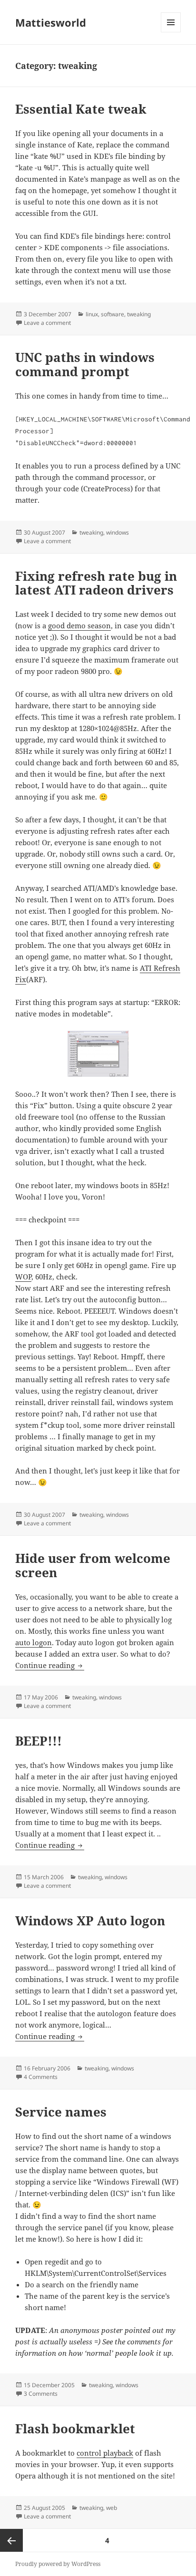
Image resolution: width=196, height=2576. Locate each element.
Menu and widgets (171, 32)
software (113, 314)
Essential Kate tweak (81, 109)
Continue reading (50, 1665)
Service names (61, 2112)
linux (92, 314)
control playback (105, 2453)
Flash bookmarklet (75, 2429)
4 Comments (41, 2077)
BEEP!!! (39, 1741)
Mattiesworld (51, 22)
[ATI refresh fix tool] (98, 1054)
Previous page (11, 2540)
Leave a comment (47, 323)
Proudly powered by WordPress (58, 2564)
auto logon (34, 1642)
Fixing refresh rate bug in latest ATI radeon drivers (96, 583)
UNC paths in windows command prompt (85, 364)
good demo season (79, 625)
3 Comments (41, 2394)
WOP (23, 1277)
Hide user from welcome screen (93, 1565)
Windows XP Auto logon (90, 1921)
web (112, 2508)
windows (118, 532)
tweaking (139, 314)
